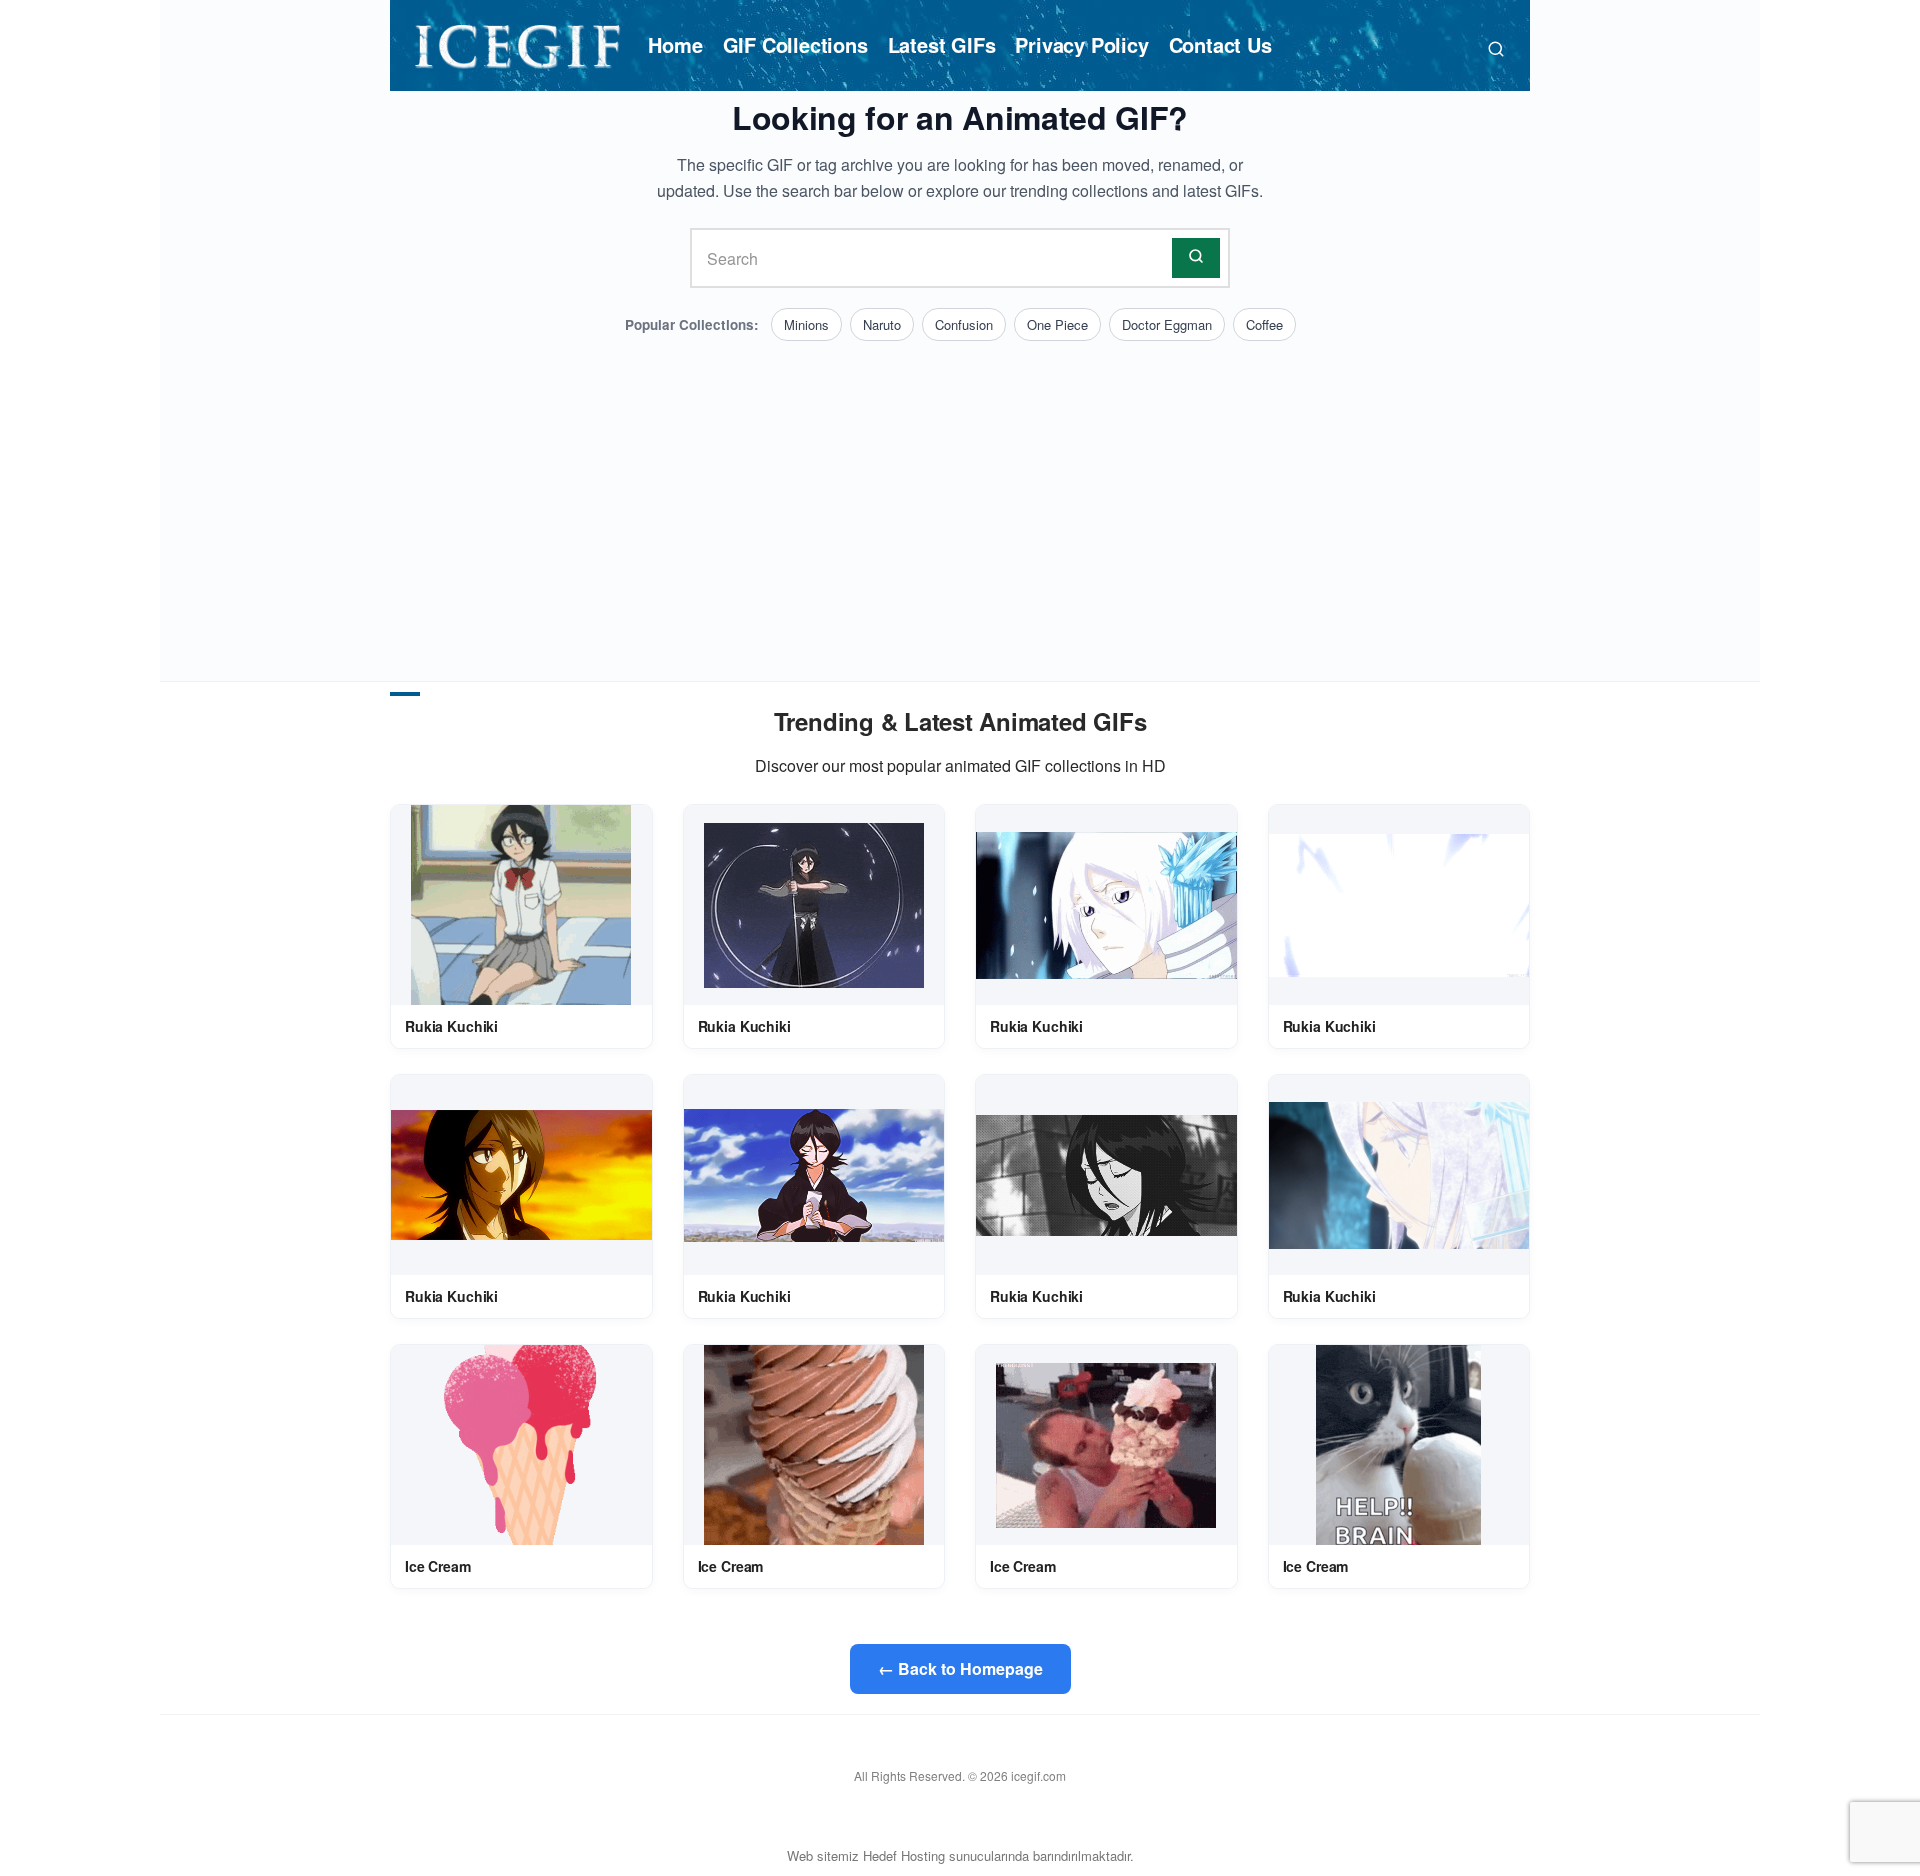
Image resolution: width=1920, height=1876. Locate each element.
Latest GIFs (942, 44)
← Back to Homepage (960, 1668)
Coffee (1264, 324)
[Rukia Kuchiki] (521, 905)
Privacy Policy (1081, 44)
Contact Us (1220, 44)
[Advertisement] (960, 491)
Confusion (964, 324)
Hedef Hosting (904, 1855)
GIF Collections (795, 44)
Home (675, 44)
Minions (806, 324)
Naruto (882, 324)
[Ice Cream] (521, 1445)
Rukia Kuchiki (451, 1026)
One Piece (1057, 324)
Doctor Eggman (1167, 324)
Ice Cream (438, 1566)
